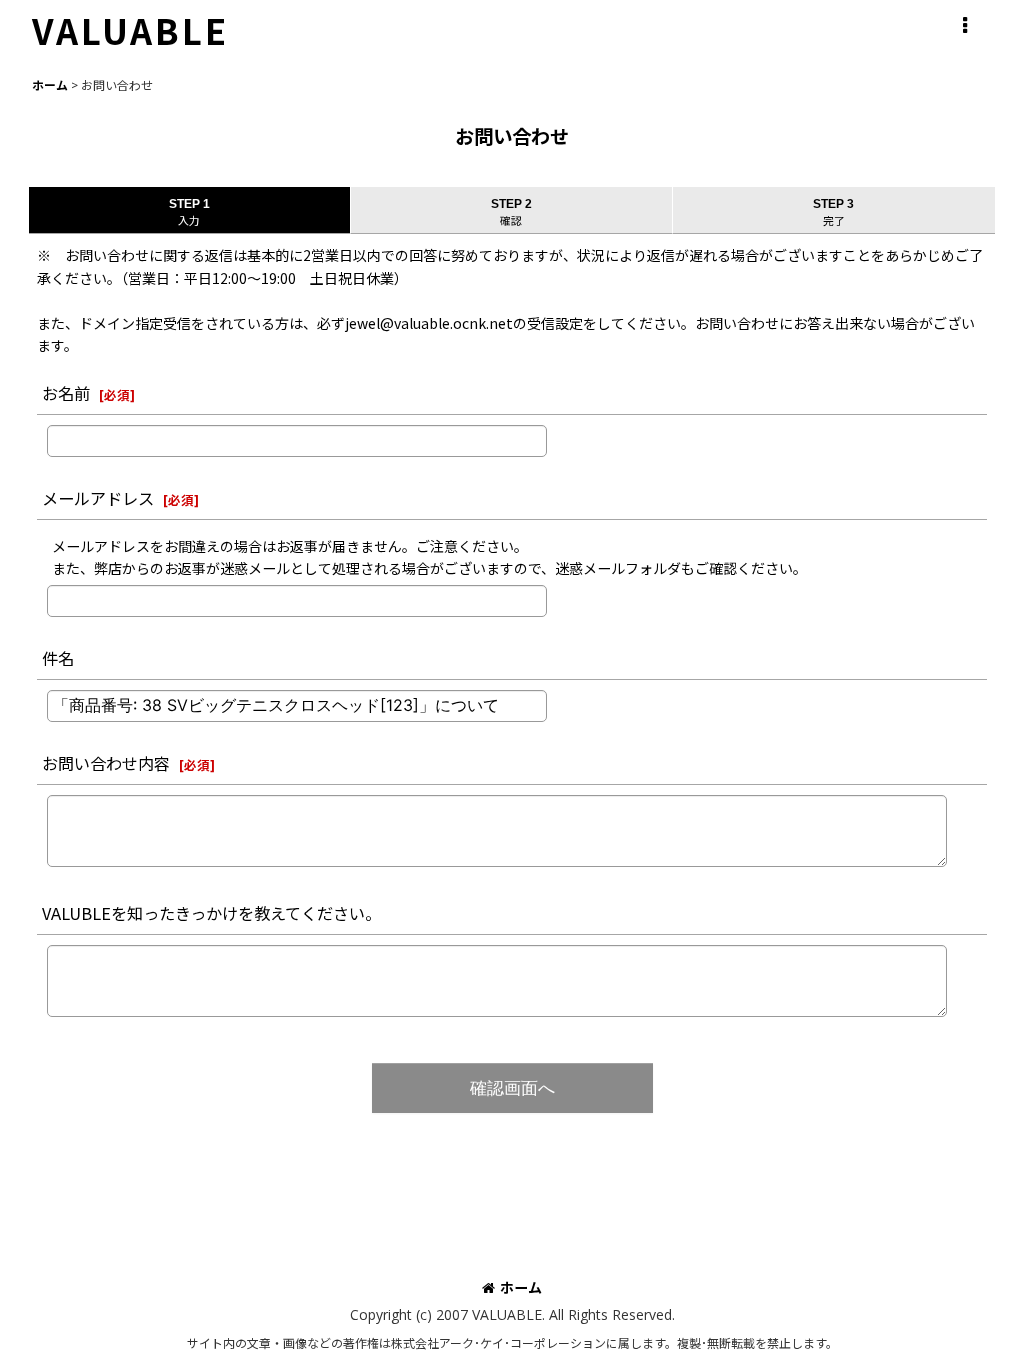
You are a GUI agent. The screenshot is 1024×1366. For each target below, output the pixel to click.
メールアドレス (98, 498)
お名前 (66, 393)
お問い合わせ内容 (106, 763)
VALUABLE (130, 30)
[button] (964, 26)
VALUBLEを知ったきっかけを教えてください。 (211, 913)
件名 (58, 658)
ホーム (521, 1287)
